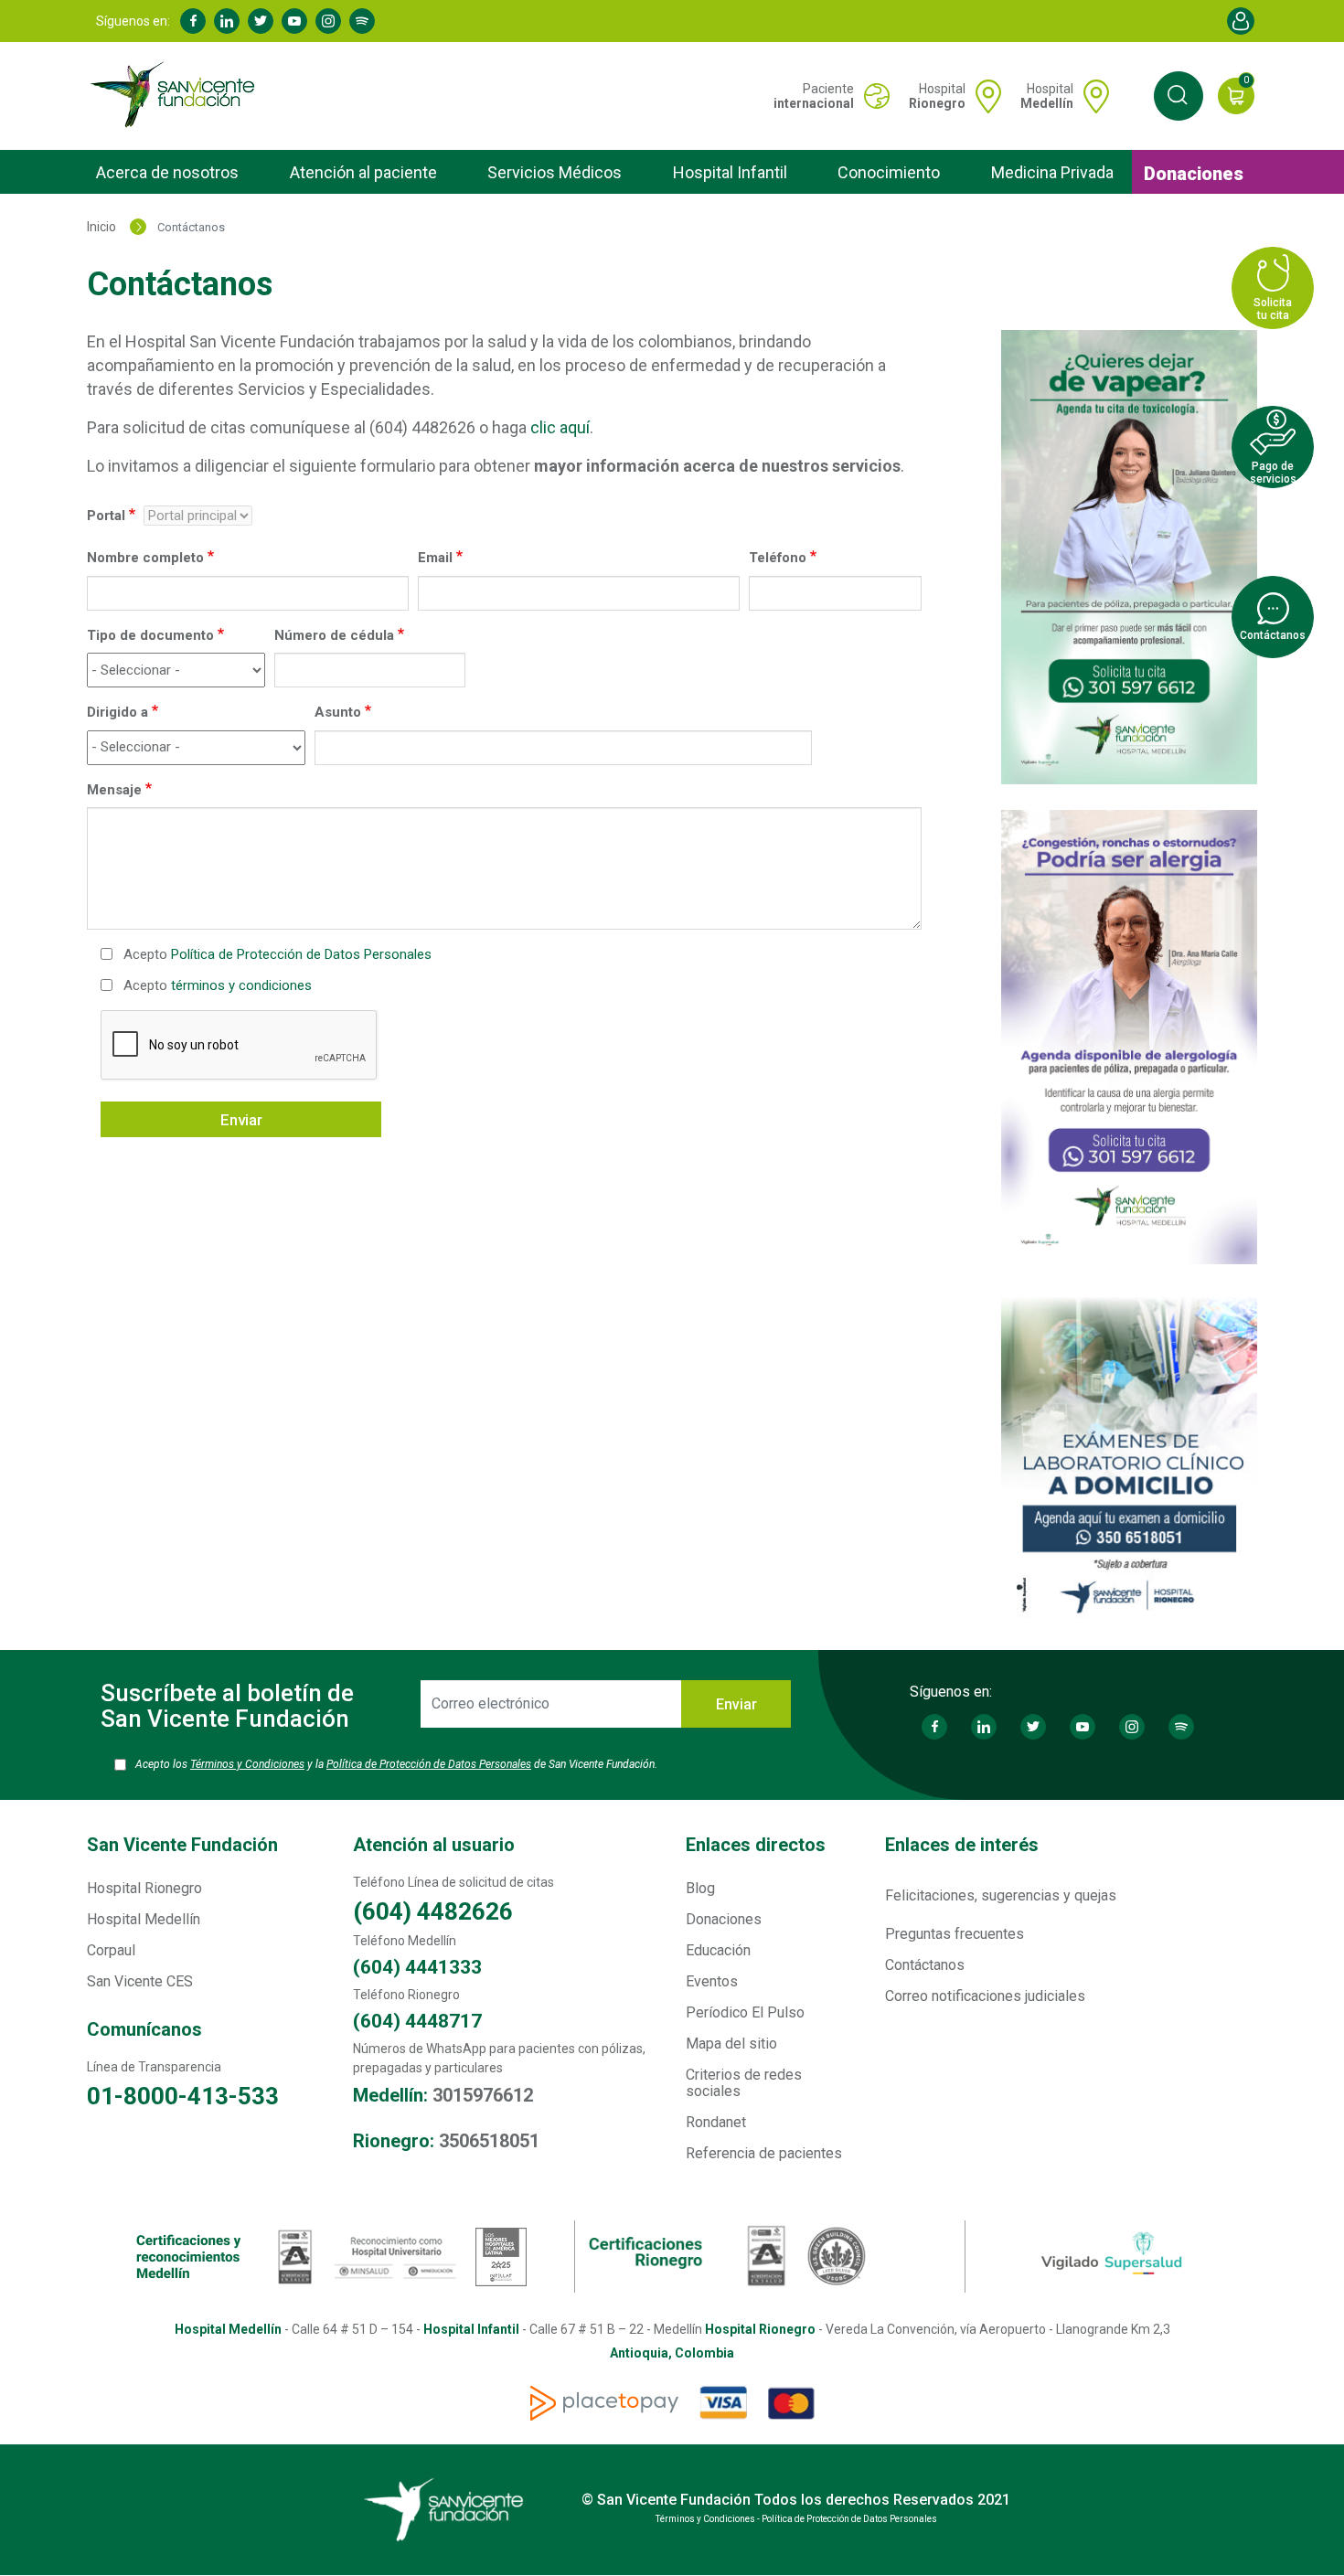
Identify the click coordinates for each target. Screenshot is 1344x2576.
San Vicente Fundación (182, 1845)
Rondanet (716, 2122)
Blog (700, 1888)
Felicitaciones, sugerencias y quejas (1001, 1895)
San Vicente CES (140, 1981)
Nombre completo (145, 558)
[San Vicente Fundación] (176, 95)
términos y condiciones (241, 985)
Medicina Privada (1052, 172)
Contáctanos (925, 1965)
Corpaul (111, 1950)
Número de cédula (334, 635)
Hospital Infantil (730, 172)
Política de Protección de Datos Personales (301, 954)
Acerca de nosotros (167, 172)
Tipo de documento (150, 635)
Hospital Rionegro (144, 1888)
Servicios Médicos (555, 172)
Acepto (277, 954)
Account (1241, 21)
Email (435, 558)
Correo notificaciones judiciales (985, 1996)
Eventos (712, 1981)
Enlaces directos (756, 1845)
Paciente (814, 96)
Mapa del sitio (731, 2044)
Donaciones (1194, 174)
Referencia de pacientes (764, 2153)
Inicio (101, 227)
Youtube (294, 21)
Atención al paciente (363, 172)
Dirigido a (117, 712)
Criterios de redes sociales (744, 2083)
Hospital (937, 96)
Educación (718, 1950)
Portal (106, 516)
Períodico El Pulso (745, 2012)
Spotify (362, 21)
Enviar (241, 1120)
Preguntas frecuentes (955, 1934)
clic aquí (560, 427)
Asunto (338, 712)
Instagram (328, 21)
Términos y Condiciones (247, 1764)
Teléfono (778, 558)
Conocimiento (889, 172)
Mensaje (114, 790)
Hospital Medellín (144, 1919)
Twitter (261, 21)
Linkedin (227, 21)
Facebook (193, 21)
